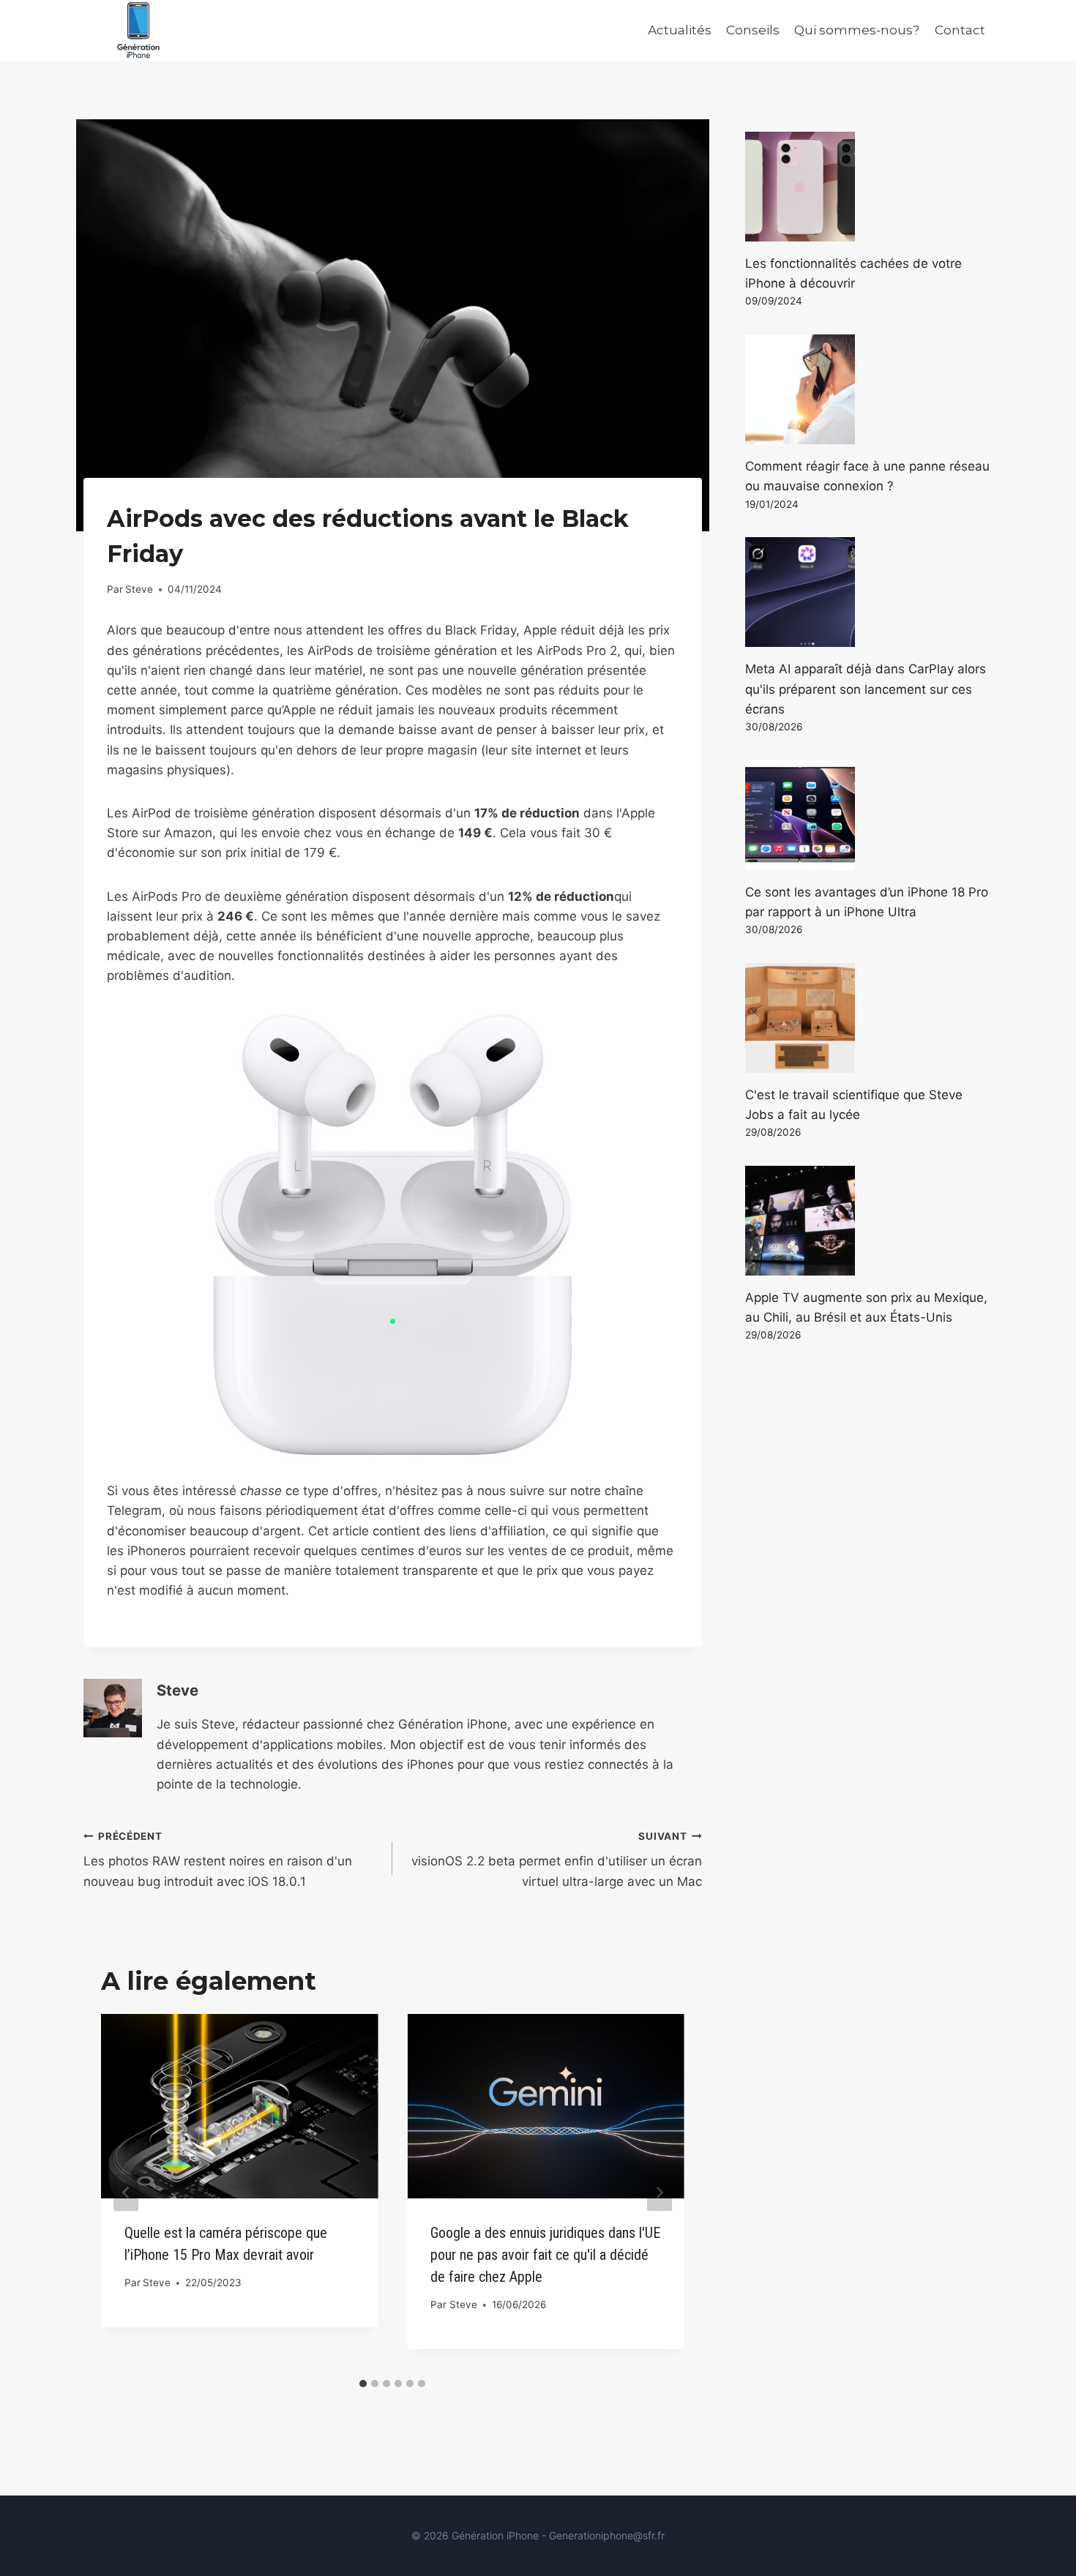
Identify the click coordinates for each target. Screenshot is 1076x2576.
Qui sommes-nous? (857, 30)
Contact (960, 30)
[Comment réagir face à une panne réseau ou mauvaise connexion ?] (869, 389)
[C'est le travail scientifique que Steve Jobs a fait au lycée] (869, 1018)
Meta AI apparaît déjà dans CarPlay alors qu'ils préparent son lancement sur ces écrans (866, 689)
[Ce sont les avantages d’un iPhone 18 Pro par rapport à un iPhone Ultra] (869, 815)
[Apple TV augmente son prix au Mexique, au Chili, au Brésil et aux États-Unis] (869, 1221)
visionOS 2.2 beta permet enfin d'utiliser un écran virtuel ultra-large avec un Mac (556, 1860)
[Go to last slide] (126, 2192)
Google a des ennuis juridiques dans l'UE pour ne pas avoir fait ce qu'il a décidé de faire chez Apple (545, 2255)
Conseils (753, 30)
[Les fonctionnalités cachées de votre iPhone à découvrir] (869, 187)
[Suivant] (660, 2192)
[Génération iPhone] (138, 30)
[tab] (363, 2384)
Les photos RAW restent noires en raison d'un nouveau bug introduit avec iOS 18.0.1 (218, 1860)
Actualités (680, 30)
